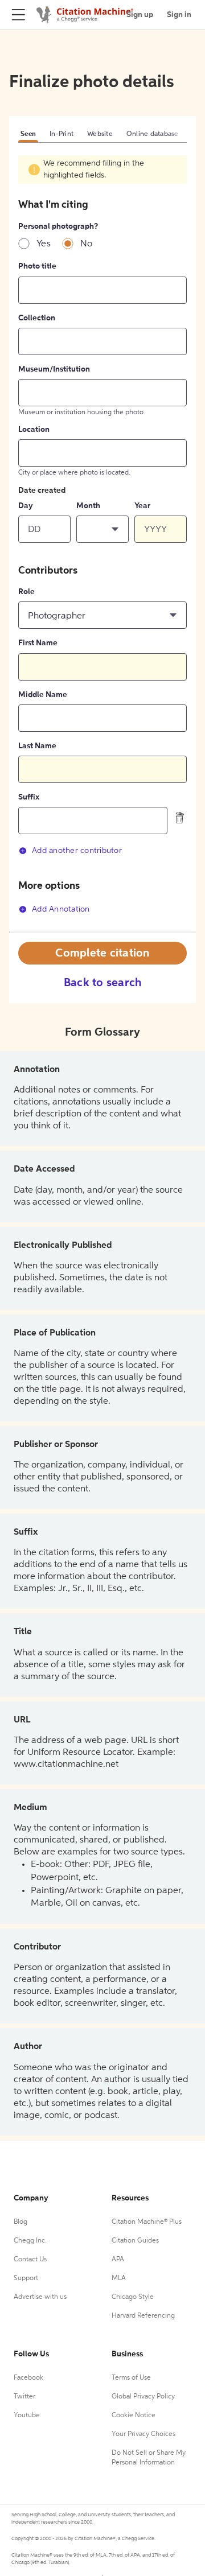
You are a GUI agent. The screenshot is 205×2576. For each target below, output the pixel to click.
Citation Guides (135, 2241)
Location (34, 430)
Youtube (27, 2416)
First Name (38, 643)
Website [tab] (100, 134)
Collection (37, 318)
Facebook (28, 2378)
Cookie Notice (134, 2416)
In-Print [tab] (61, 134)
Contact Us (30, 2260)
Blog (20, 2222)
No (87, 244)
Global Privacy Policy (143, 2397)
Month (88, 506)
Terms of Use (131, 2378)
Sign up (140, 15)
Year (142, 506)
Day (26, 506)
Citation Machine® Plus (147, 2222)
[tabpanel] (102, 543)
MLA (119, 2278)
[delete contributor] (180, 818)
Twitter (24, 2397)
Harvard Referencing (143, 2316)
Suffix (29, 797)
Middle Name (43, 695)
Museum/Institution (54, 369)
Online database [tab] (153, 134)
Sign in (179, 15)
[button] (102, 529)
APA (118, 2260)
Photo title (37, 266)
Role (26, 592)
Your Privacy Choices (143, 2434)
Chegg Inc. (30, 2241)
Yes (44, 244)
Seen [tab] (28, 134)
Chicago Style (133, 2297)
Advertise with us (40, 2297)
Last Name (37, 746)
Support (26, 2278)
